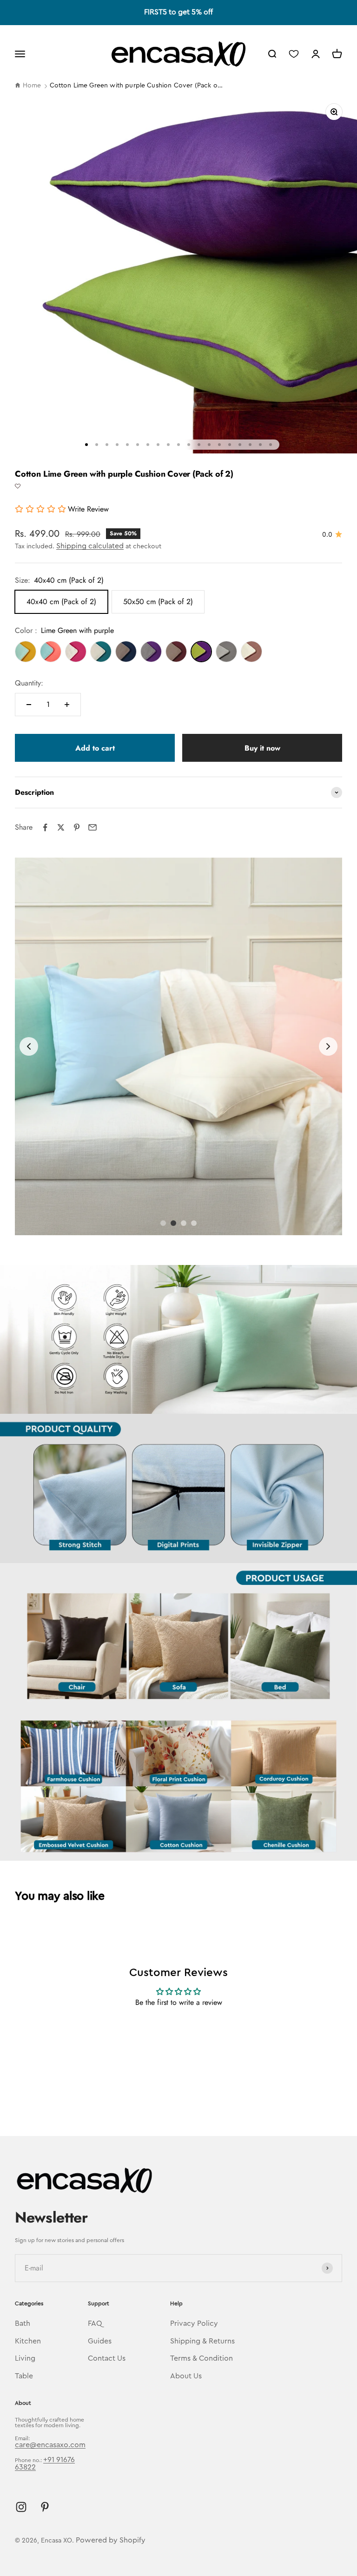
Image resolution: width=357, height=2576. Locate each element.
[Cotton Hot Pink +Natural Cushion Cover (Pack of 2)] (76, 652)
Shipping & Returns (202, 2341)
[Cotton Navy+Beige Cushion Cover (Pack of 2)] (126, 652)
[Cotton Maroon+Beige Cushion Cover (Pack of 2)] (176, 652)
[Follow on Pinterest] (45, 2507)
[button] (18, 486)
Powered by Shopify (111, 2540)
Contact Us (107, 2358)
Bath (23, 2323)
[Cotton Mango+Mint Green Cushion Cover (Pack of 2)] (26, 652)
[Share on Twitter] (61, 827)
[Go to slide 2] (173, 1223)
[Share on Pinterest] (77, 827)
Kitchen (28, 2341)
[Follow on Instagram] (21, 2507)
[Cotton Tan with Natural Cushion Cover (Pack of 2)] (251, 652)
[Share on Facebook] (45, 827)
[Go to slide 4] (194, 1223)
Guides (100, 2341)
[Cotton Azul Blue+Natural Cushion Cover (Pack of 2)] (101, 652)
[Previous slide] (29, 1046)
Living (25, 2358)
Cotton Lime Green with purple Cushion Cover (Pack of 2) (136, 86)
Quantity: (29, 683)
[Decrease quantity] (29, 705)
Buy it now (262, 748)
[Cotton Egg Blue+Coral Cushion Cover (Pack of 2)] (51, 652)
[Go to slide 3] (184, 1223)
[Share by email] (93, 827)
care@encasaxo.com (50, 2445)
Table (24, 2376)
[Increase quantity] (67, 705)
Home (32, 86)
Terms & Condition (202, 2358)
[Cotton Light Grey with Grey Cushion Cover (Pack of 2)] (226, 652)
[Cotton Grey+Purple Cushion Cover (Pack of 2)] (151, 652)
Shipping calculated (90, 546)
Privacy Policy (194, 2323)
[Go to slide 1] (163, 1223)
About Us (186, 2376)
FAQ (95, 2323)
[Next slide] (328, 1046)
